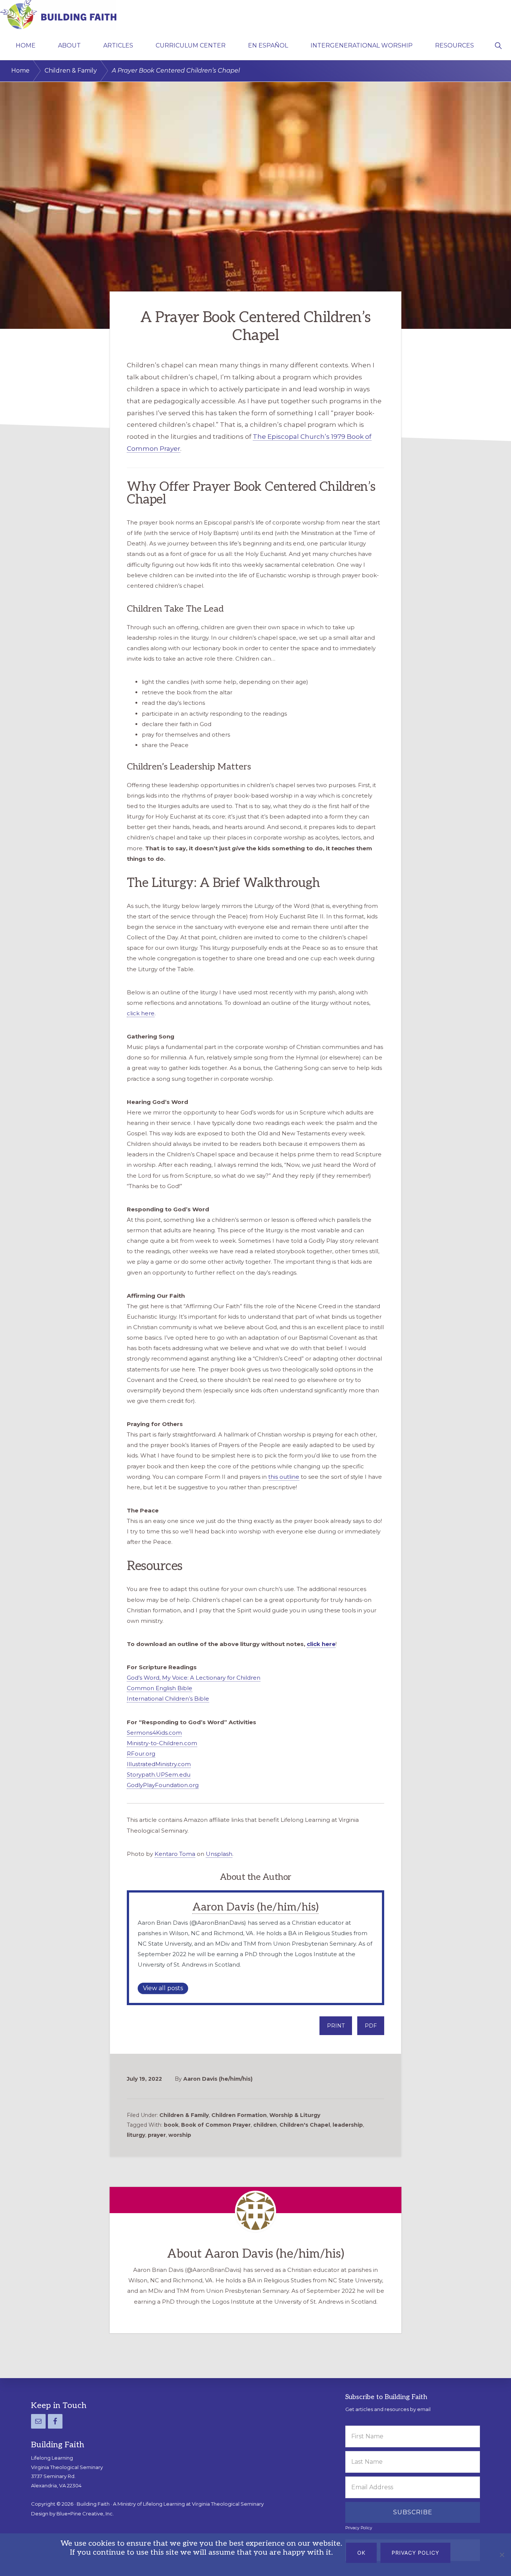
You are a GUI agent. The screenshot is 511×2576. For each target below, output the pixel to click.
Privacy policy (415, 2553)
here (329, 1644)
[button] (498, 45)
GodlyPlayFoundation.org (163, 1785)
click (314, 1644)
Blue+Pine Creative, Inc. (85, 2514)
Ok (361, 2553)
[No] (502, 2555)
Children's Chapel (305, 2125)
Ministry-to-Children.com (162, 1743)
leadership (348, 2125)
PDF (371, 2026)
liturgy (136, 2135)
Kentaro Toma (175, 1854)
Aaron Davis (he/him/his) (255, 1907)
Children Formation (239, 2115)
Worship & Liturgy (295, 2115)
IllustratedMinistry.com (159, 1764)
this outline (284, 1477)
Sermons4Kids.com (154, 1733)
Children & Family (184, 2115)
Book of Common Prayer (216, 2125)
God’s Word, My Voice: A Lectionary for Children (194, 1678)
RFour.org (141, 1754)
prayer (157, 2135)
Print (336, 2026)
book (171, 2125)
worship (180, 2135)
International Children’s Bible (168, 1699)
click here (141, 1013)
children (265, 2125)
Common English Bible (160, 1688)
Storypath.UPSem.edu (159, 1775)
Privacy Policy (359, 2528)
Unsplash (219, 1854)
